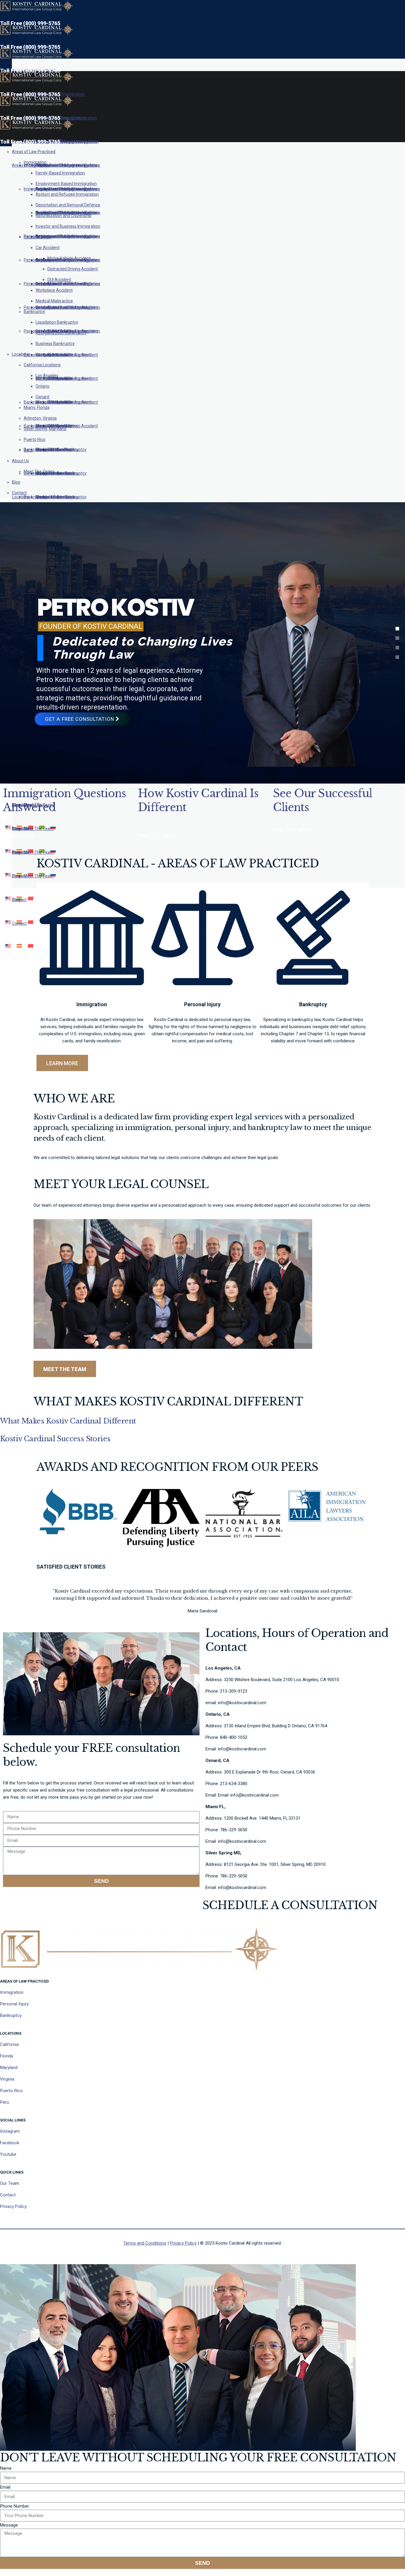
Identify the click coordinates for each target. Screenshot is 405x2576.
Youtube (8, 2154)
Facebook (10, 2143)
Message (9, 2525)
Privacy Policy (13, 2206)
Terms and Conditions (145, 2243)
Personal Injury (14, 2004)
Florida (7, 2056)
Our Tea (8, 2183)
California (9, 2044)
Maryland (9, 2068)
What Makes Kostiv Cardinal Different (68, 1421)
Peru (4, 2102)
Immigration (12, 1992)
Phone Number (15, 2506)
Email (5, 2487)
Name (6, 2468)
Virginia (7, 2079)
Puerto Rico (11, 2091)
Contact (8, 2195)
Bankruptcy (11, 2015)
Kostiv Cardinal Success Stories (55, 1439)
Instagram (10, 2131)
